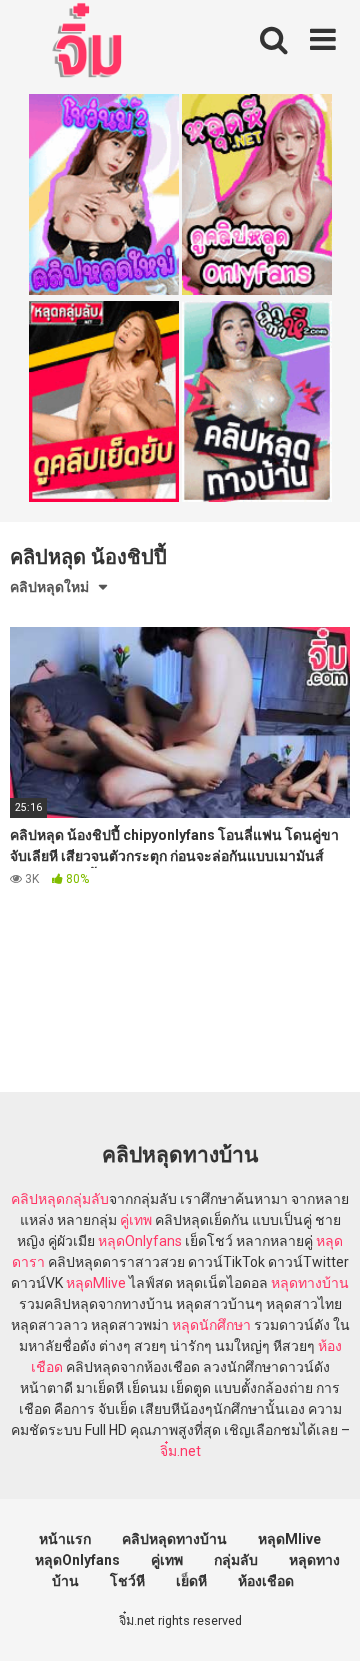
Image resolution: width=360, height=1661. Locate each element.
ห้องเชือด (266, 1581)
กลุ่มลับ (87, 1199)
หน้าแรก (65, 1539)
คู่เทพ (136, 1220)
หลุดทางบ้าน (310, 1283)
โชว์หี (127, 1581)
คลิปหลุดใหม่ (49, 587)
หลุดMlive (96, 1283)
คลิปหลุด (38, 1199)
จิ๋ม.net (180, 1451)
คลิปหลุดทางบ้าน (174, 1539)
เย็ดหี (191, 1581)
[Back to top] (323, 1620)
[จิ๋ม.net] (90, 43)
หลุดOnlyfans (140, 1241)
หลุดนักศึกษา (211, 1325)
